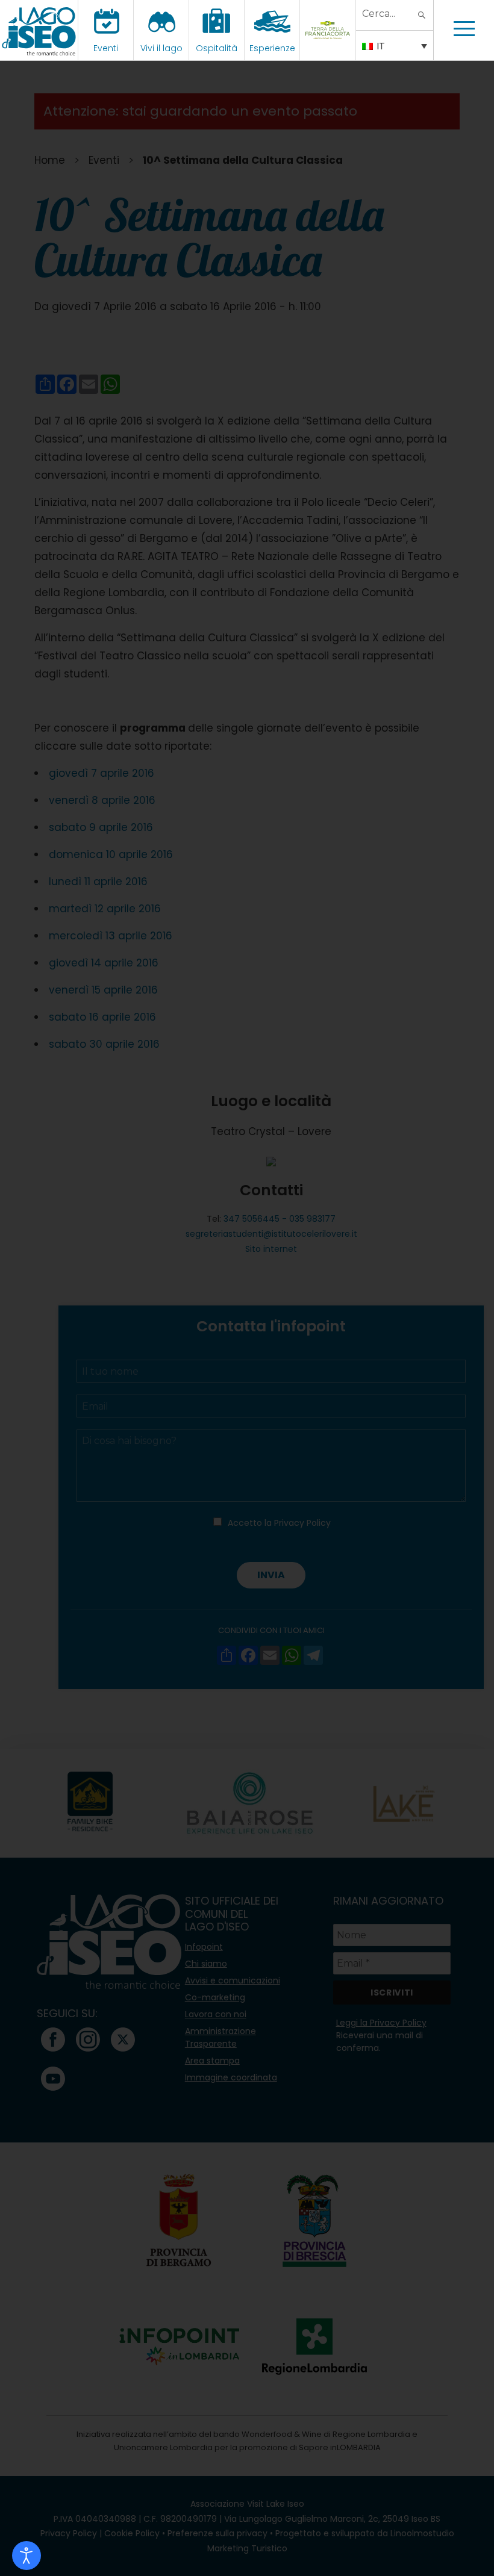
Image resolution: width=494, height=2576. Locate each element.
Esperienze (272, 48)
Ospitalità (217, 48)
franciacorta (329, 48)
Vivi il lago (161, 48)
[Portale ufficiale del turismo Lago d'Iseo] (39, 30)
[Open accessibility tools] (27, 2556)
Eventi (106, 48)
